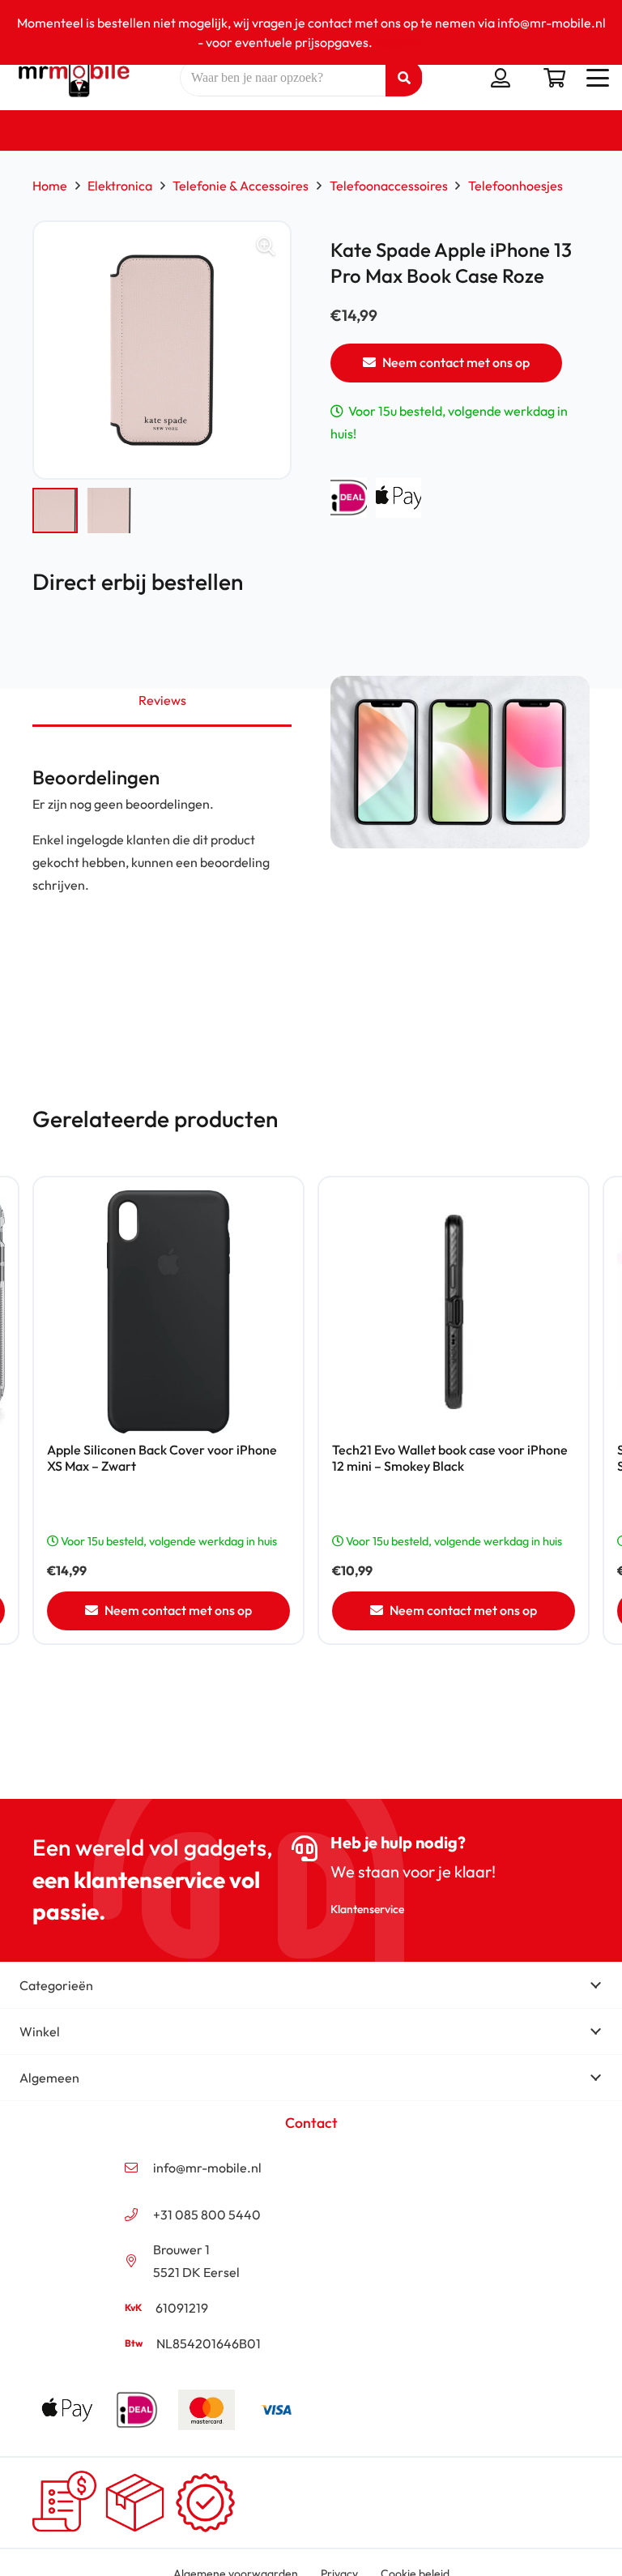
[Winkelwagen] (554, 78)
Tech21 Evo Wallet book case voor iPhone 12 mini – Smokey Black (450, 1457)
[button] (598, 78)
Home (50, 186)
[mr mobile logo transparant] (72, 78)
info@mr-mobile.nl (207, 2168)
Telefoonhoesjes (515, 186)
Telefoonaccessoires (389, 186)
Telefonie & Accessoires (241, 186)
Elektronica (120, 186)
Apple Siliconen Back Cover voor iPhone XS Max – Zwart (162, 1457)
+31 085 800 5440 (207, 2215)
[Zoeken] (404, 78)
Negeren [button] (400, 42)
